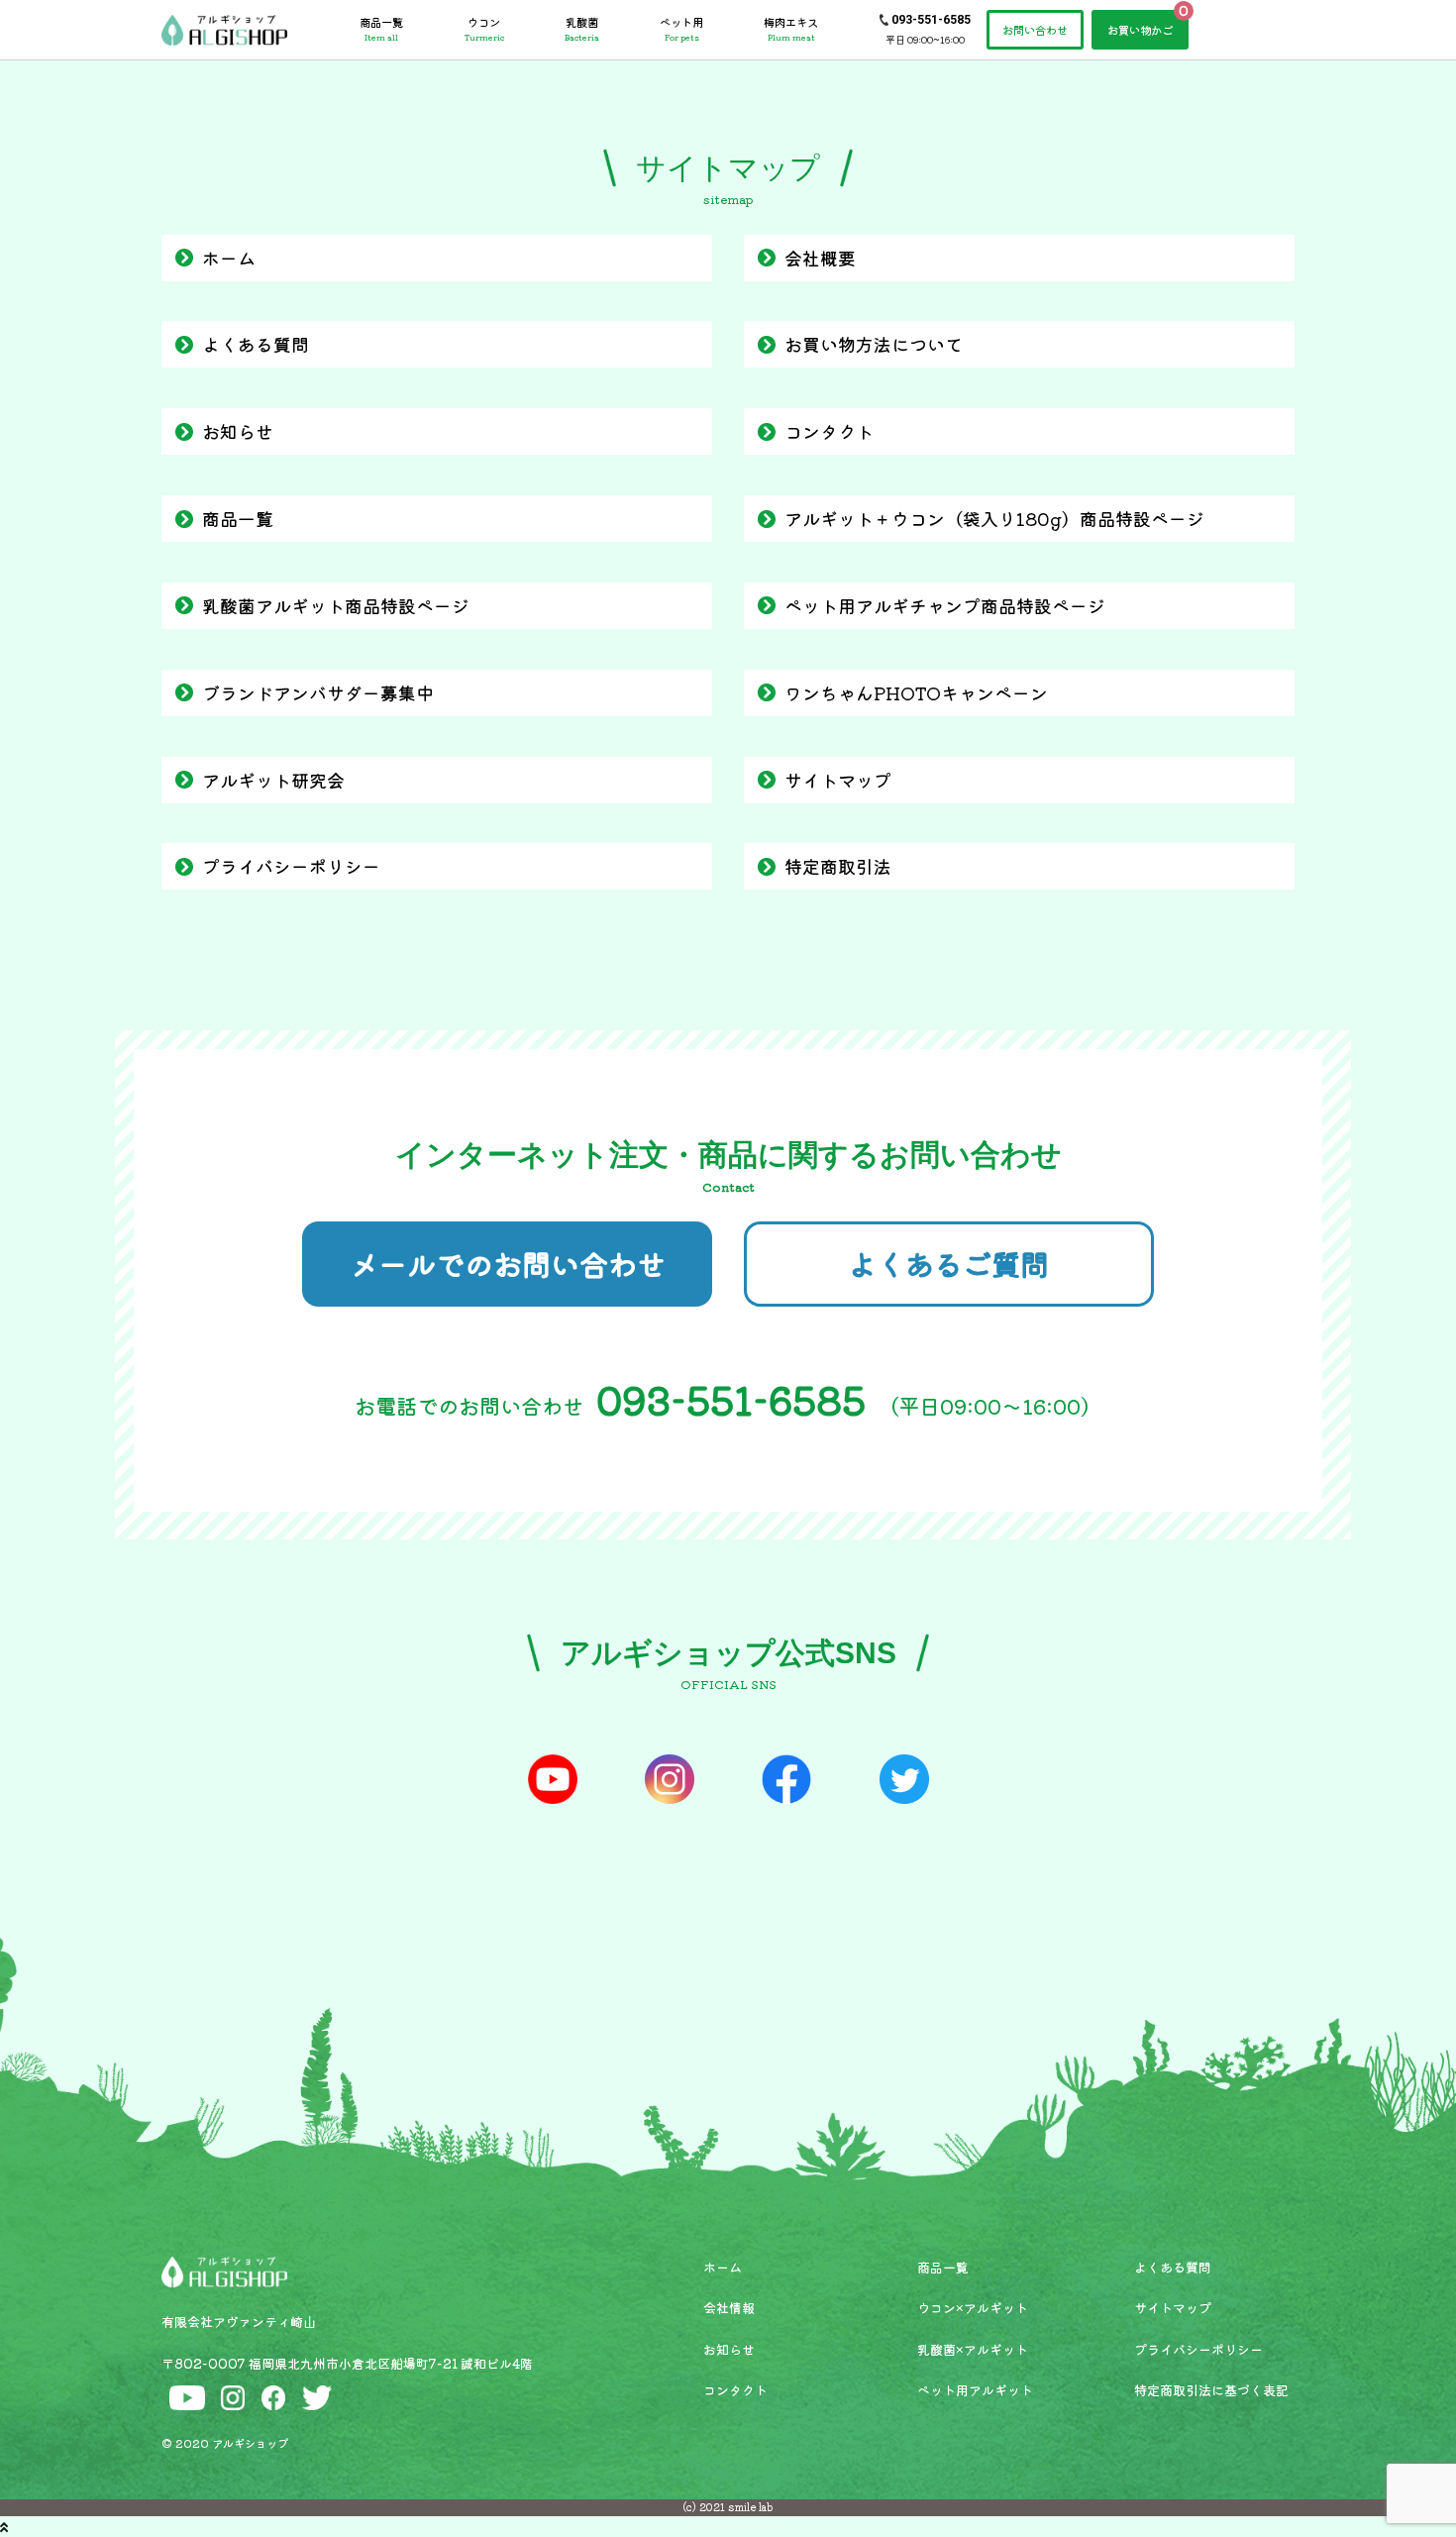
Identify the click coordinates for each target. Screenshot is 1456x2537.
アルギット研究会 (273, 780)
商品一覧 (381, 29)
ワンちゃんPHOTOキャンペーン (916, 692)
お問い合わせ (1035, 30)
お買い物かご (1140, 30)
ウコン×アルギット (973, 2308)
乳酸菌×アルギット (973, 2349)
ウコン (484, 29)
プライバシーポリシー (291, 866)
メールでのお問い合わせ (508, 1263)
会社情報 (729, 2308)
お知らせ (238, 431)
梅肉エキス (791, 29)
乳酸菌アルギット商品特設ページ (336, 605)
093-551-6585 (931, 20)
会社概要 (820, 258)
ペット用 (681, 29)
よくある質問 (256, 344)
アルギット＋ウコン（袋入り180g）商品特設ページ (994, 518)
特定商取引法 (838, 866)
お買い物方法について (874, 344)
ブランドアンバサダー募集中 (318, 692)
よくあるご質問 (948, 1263)
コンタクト (829, 431)
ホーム (229, 258)
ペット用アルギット (975, 2390)
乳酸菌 (582, 29)
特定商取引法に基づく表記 (1211, 2390)
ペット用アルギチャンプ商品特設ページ (945, 605)
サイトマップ (838, 780)
